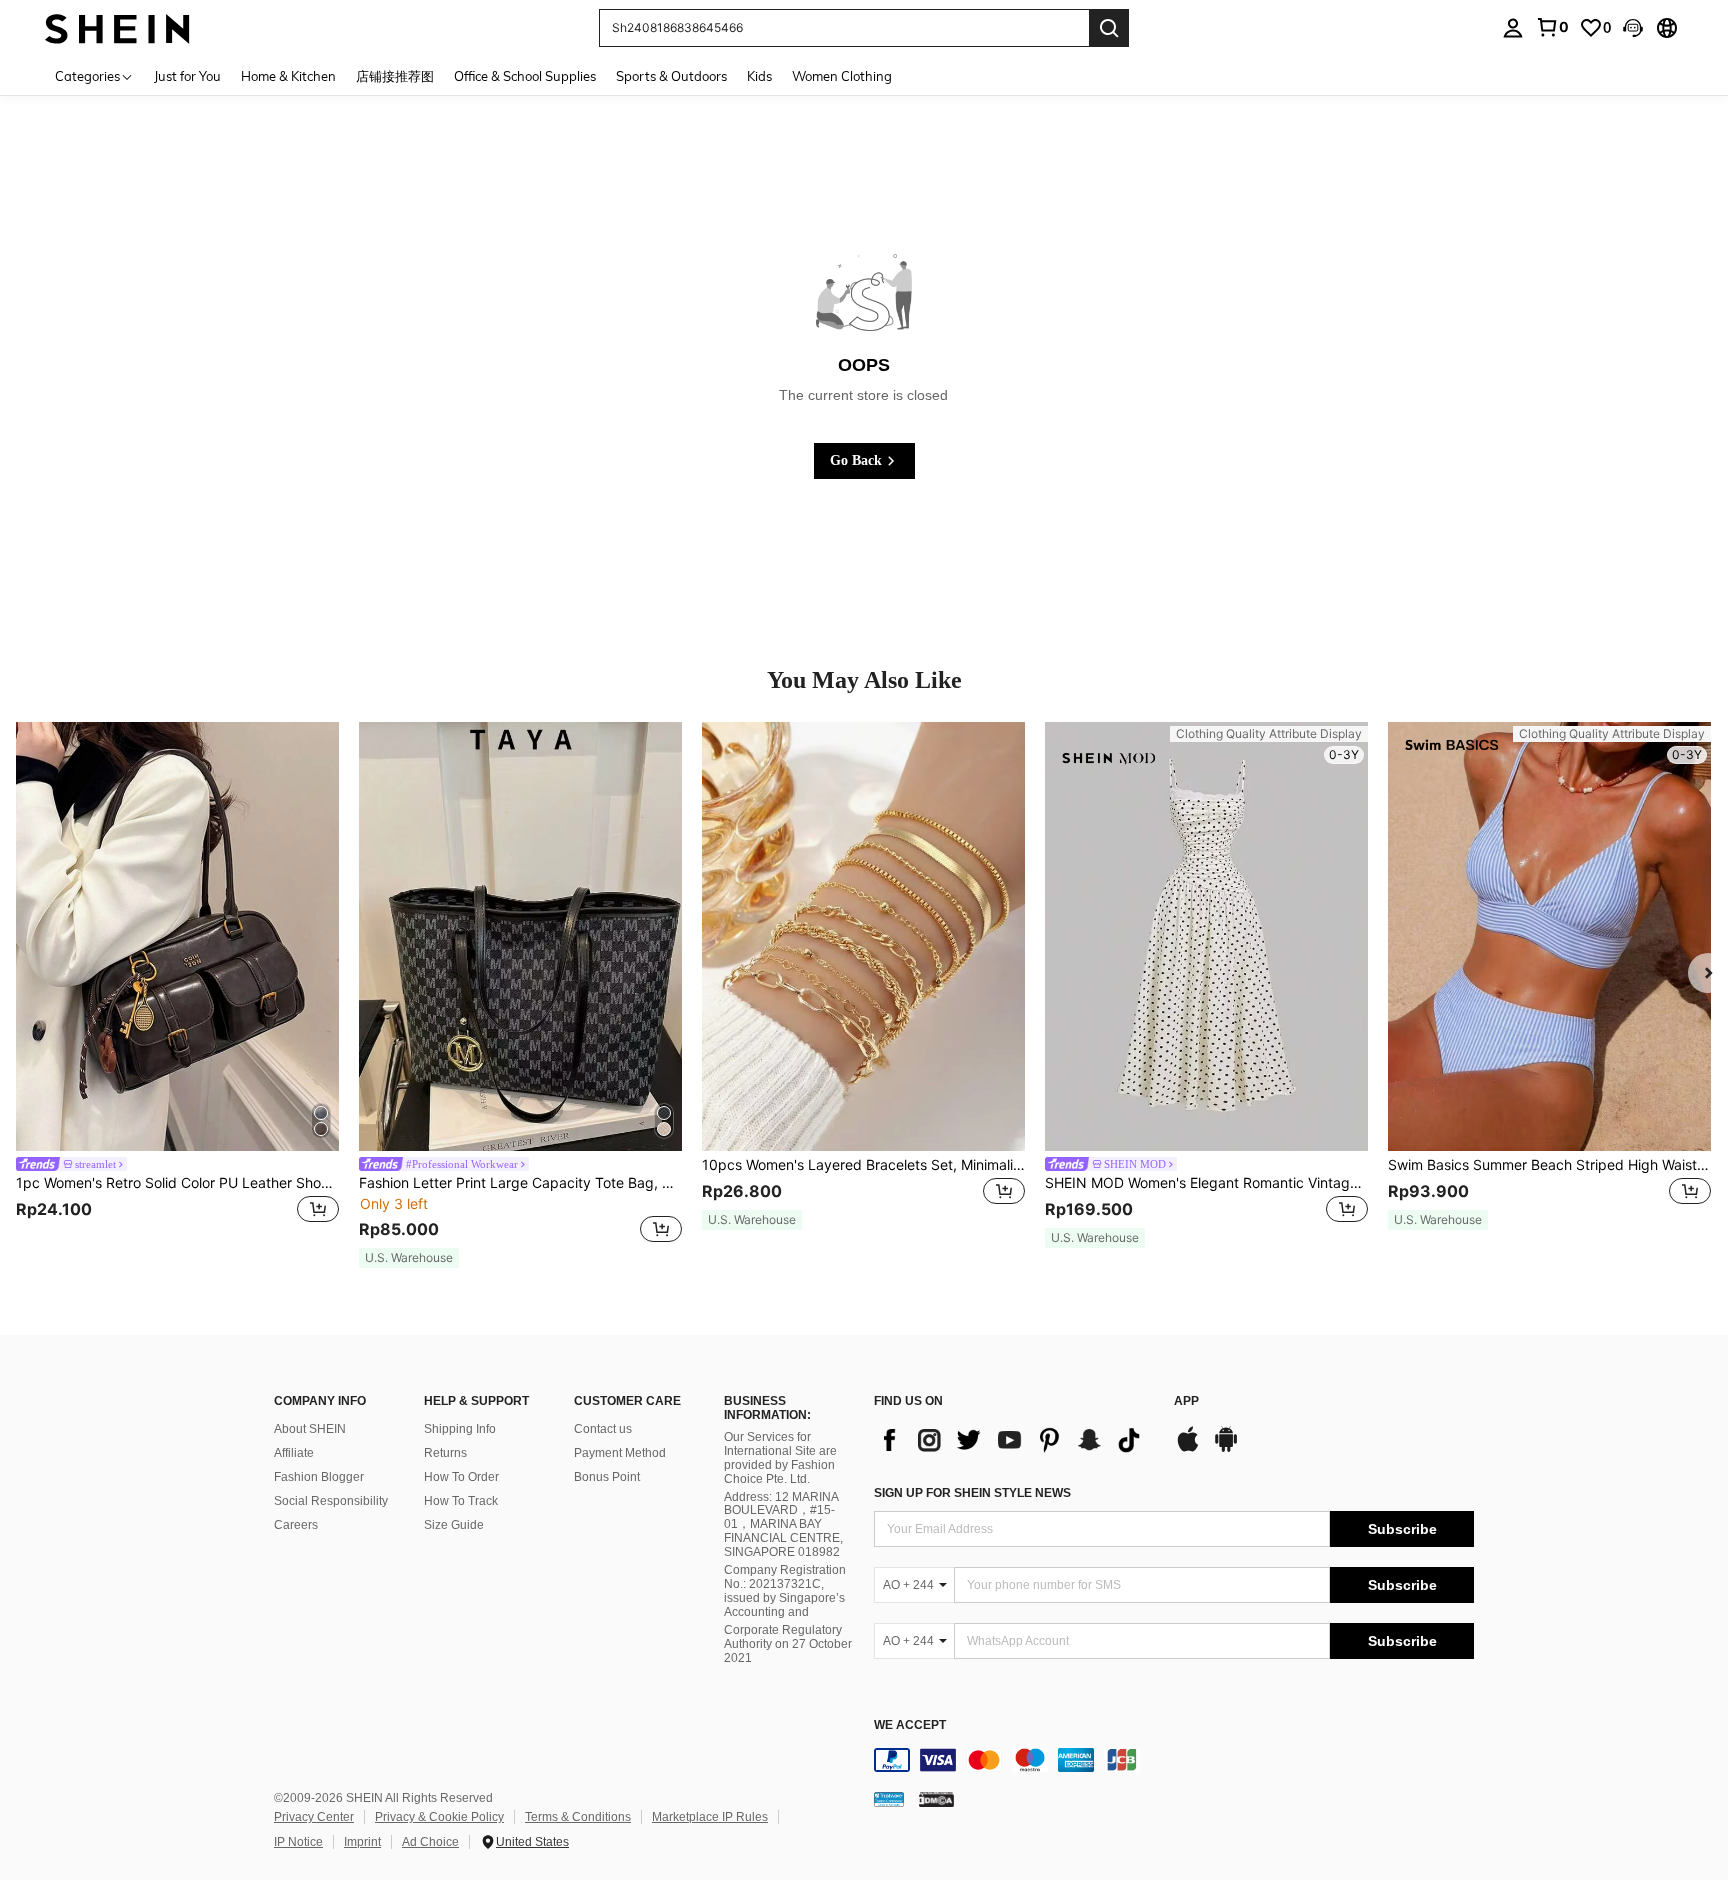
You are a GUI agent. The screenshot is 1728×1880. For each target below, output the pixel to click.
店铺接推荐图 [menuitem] (395, 76)
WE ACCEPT (910, 1725)
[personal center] (1513, 28)
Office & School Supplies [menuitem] (525, 76)
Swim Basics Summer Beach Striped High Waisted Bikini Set (1549, 1165)
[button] (1633, 28)
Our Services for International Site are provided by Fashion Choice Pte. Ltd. (780, 1458)
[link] (1552, 27)
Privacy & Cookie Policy (439, 1817)
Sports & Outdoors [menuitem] (671, 76)
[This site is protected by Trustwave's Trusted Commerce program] (889, 1798)
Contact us (603, 1429)
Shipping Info (460, 1429)
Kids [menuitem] (759, 76)
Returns (445, 1453)
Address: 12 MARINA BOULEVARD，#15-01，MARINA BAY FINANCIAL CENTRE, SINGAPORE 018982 (783, 1525)
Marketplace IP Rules (710, 1817)
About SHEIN (310, 1429)
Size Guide (454, 1525)
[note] (409, 1258)
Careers (296, 1525)
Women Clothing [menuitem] (842, 76)
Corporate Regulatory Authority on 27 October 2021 (788, 1644)
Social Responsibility (331, 1501)
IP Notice (298, 1842)
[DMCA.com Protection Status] (936, 1798)
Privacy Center (314, 1817)
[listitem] (177, 986)
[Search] (1109, 28)
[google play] (1226, 1449)
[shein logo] (117, 27)
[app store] (1188, 1449)
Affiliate (294, 1453)
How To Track (461, 1501)
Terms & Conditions (578, 1817)
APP (1186, 1401)
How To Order (461, 1477)
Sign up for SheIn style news (972, 1493)
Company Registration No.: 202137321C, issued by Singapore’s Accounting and (785, 1591)
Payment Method (620, 1453)
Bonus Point (607, 1477)
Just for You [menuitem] (187, 76)
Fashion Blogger (319, 1477)
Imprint (362, 1842)
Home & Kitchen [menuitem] (288, 76)
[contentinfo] (1174, 1760)
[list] (1014, 1440)
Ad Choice (430, 1842)
